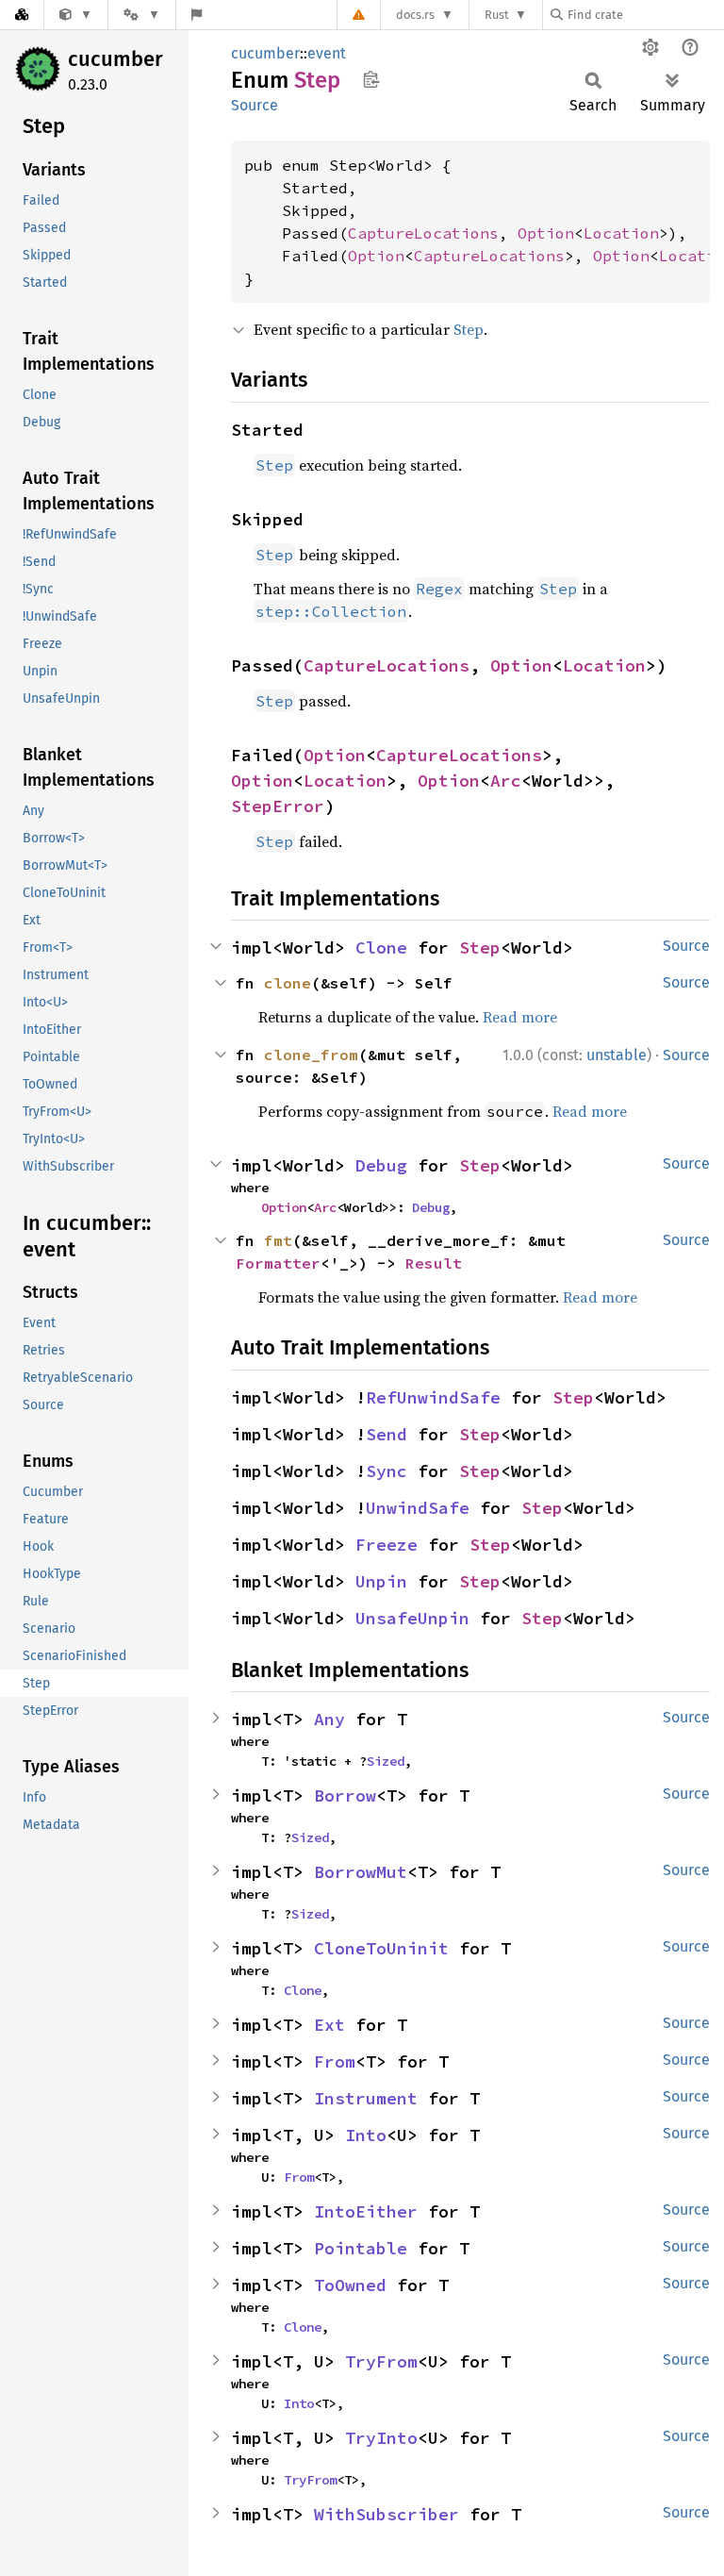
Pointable (361, 2248)
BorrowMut (361, 1872)
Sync (387, 1471)
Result (434, 1263)
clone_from (311, 1055)
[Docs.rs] (22, 15)
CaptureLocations (423, 233)
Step (469, 329)
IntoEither (366, 2211)
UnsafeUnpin (412, 1618)
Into (366, 2135)
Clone (381, 947)
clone (288, 983)
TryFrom (381, 2361)
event (327, 53)
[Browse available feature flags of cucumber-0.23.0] (197, 15)
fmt (278, 1240)
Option (546, 233)
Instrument (366, 2098)
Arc (506, 781)
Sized (386, 1761)
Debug (381, 1165)
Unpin (381, 1581)
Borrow (345, 1795)
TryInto (381, 2438)
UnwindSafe (418, 1508)
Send (387, 1434)
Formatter (278, 1263)
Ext (329, 2025)
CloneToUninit (381, 1948)
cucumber (115, 59)
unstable (617, 1055)
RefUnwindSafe (433, 1397)
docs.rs (415, 15)
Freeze (387, 1545)
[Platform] (141, 15)
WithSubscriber (387, 2514)
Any (329, 1719)
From (335, 2061)
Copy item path (371, 79)
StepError (278, 806)
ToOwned (350, 2285)
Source (255, 105)
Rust (497, 15)
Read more (520, 1017)
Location (621, 233)
